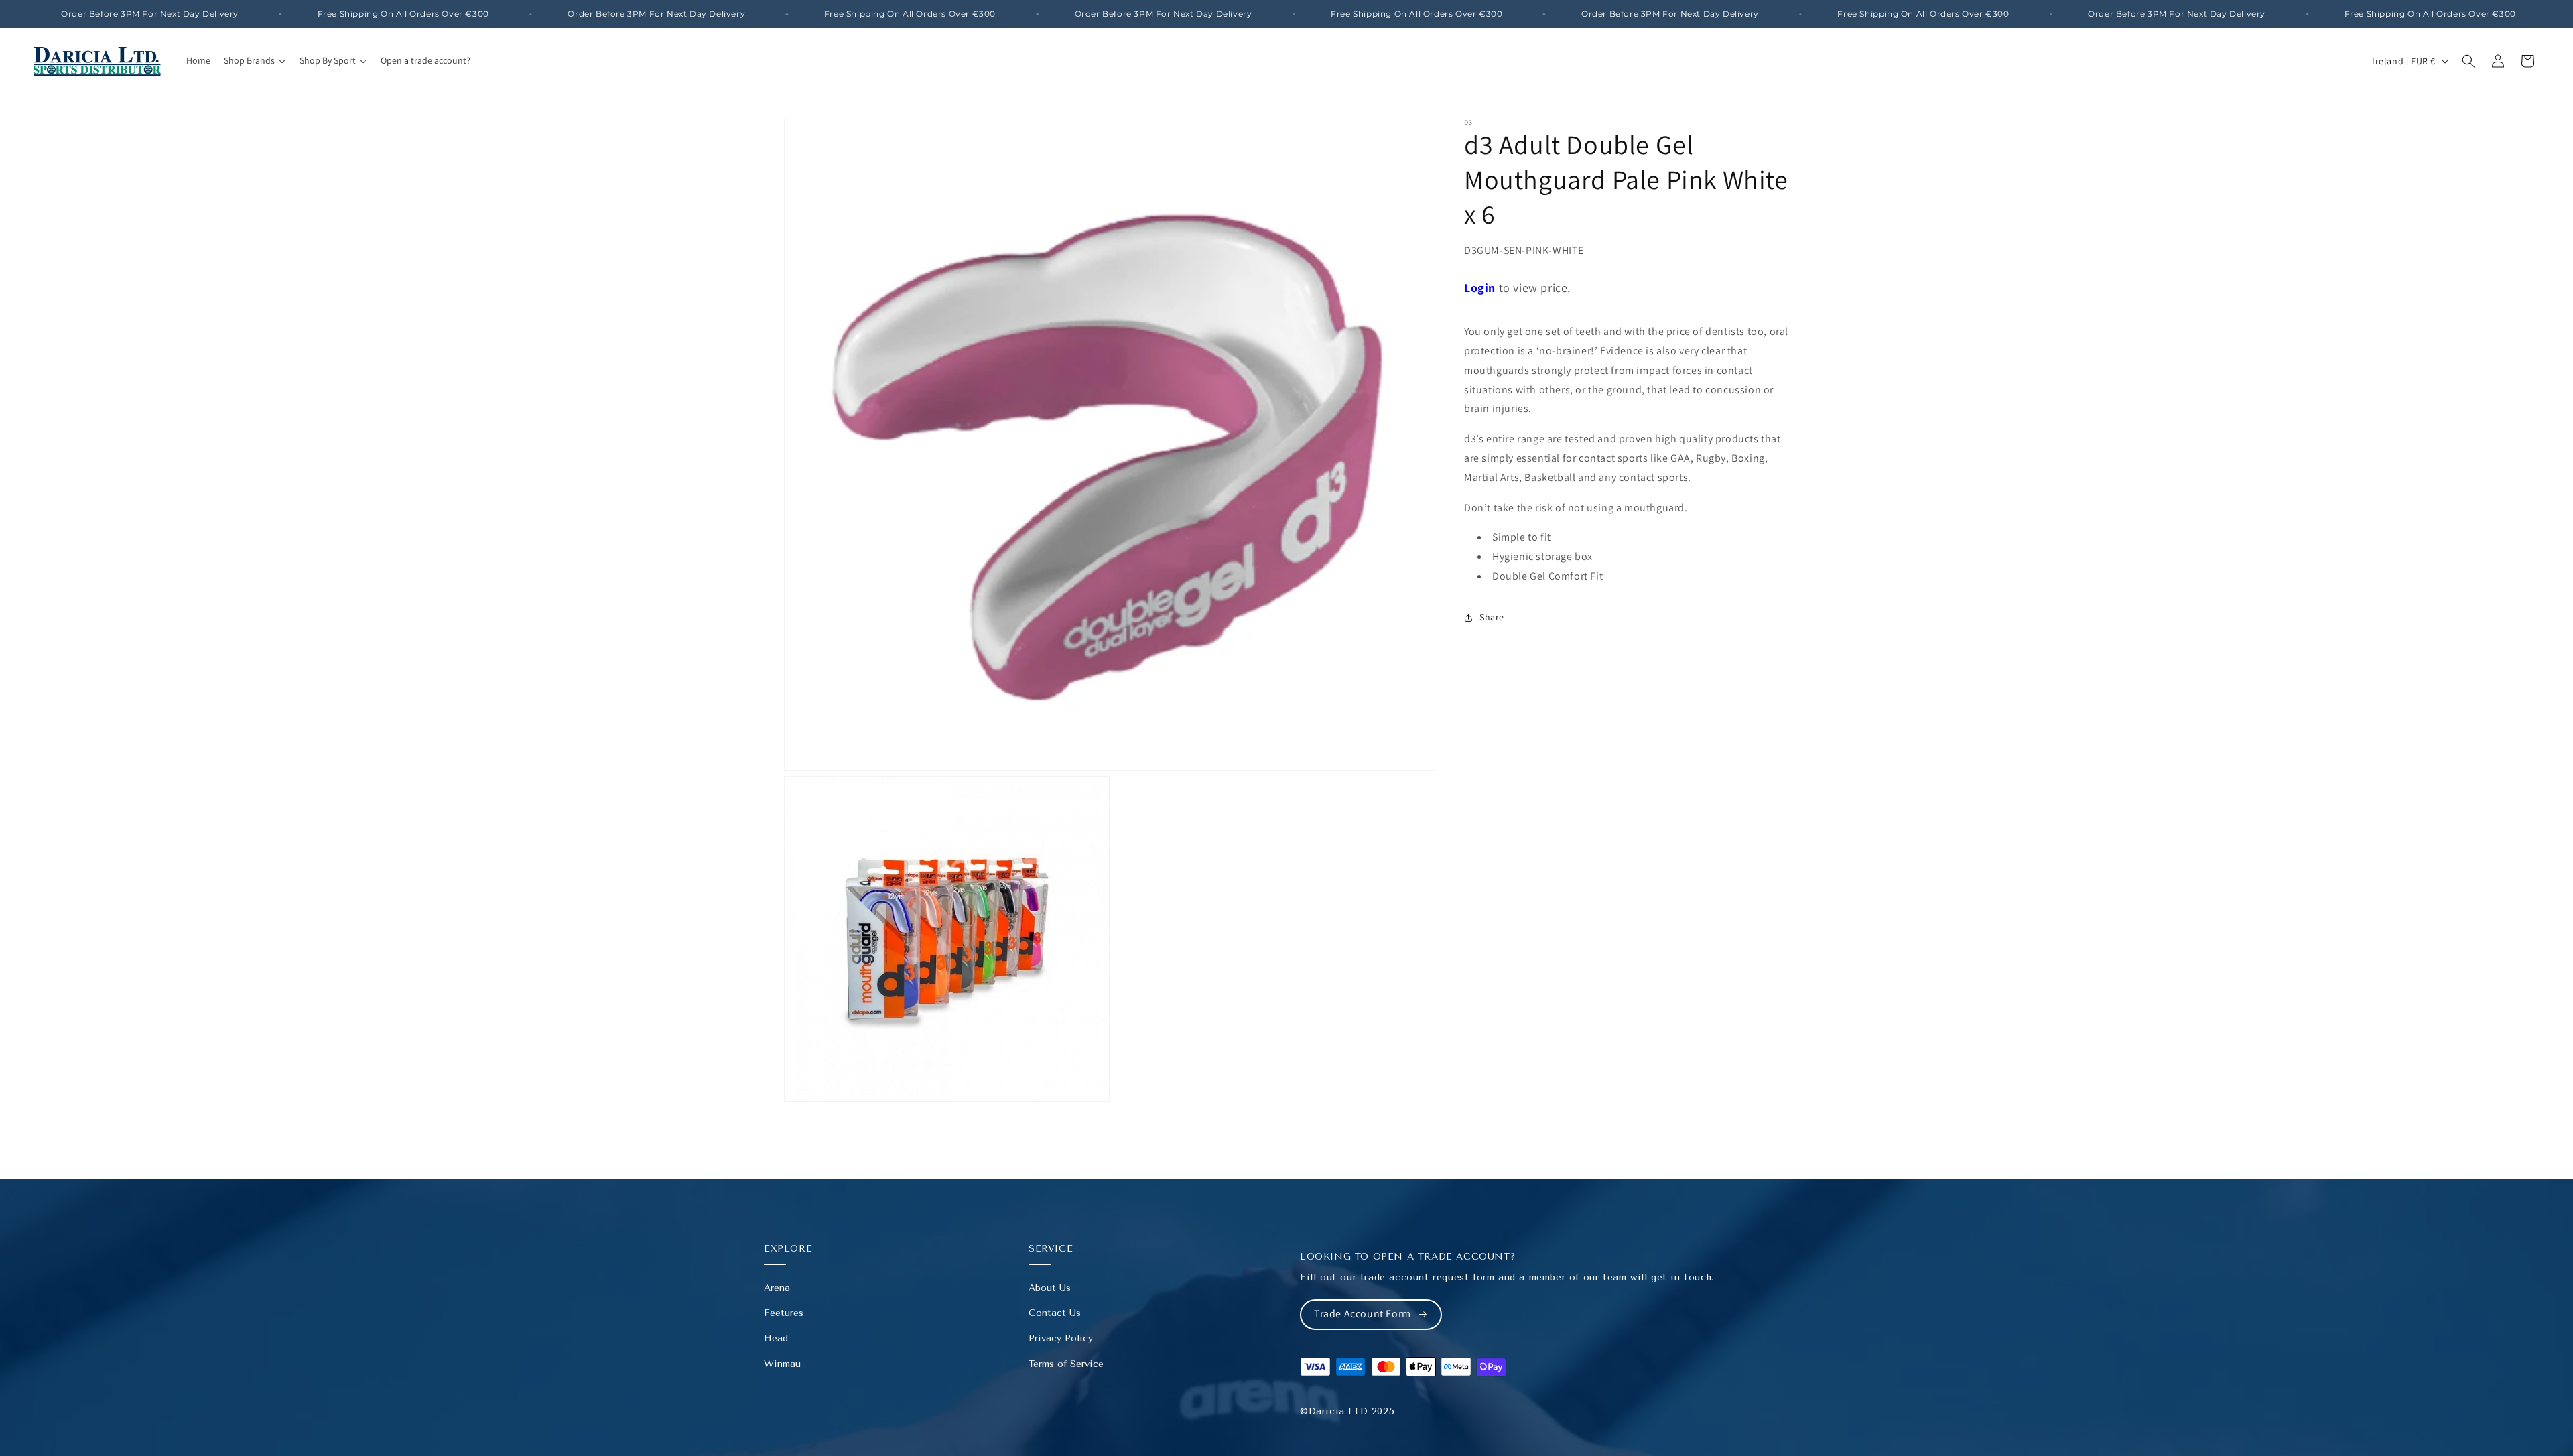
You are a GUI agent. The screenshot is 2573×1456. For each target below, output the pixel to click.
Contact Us (1055, 1313)
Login (1480, 288)
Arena (777, 1288)
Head (776, 1338)
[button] (2468, 61)
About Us (1050, 1288)
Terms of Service (1066, 1364)
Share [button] (1492, 617)
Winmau (782, 1364)
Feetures (784, 1313)
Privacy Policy (1061, 1338)
